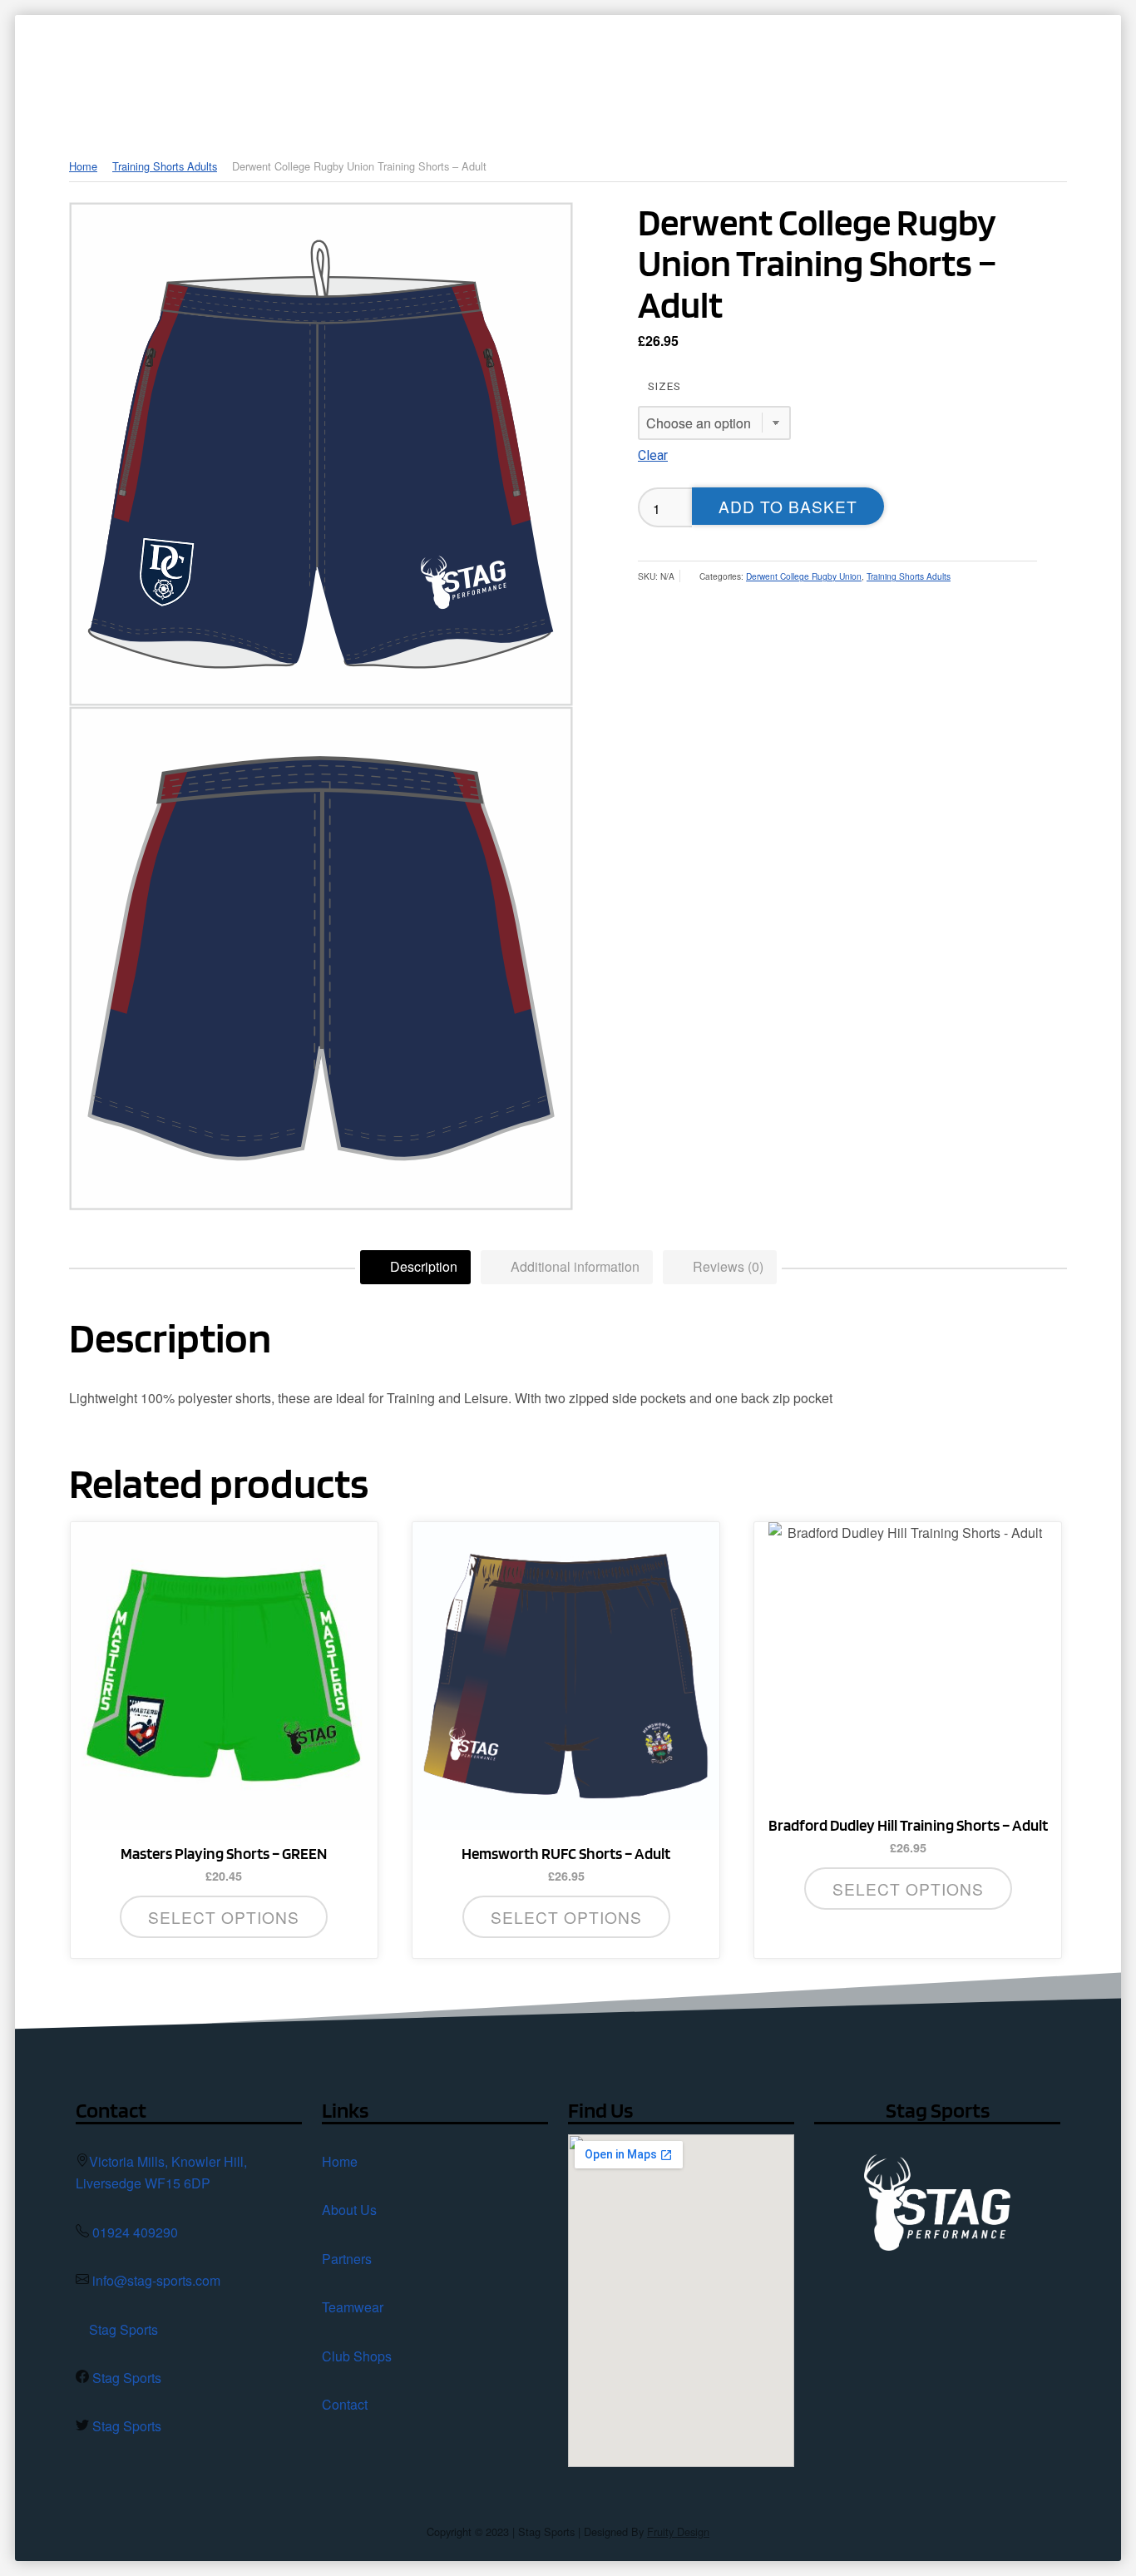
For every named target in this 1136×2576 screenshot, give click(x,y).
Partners (347, 2259)
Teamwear (353, 2307)
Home (83, 166)
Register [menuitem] (1054, 71)
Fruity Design (678, 2532)
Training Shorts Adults (165, 166)
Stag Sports (123, 2329)
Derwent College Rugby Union (804, 576)
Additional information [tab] (573, 1266)
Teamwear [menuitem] (701, 71)
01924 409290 (135, 2232)
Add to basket (788, 506)
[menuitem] (404, 71)
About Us (349, 2210)
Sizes (664, 386)
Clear (653, 455)
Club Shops (357, 2356)
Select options (224, 1917)
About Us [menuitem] (484, 71)
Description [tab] (422, 1266)
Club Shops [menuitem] (820, 71)
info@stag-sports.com (156, 2280)
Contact (345, 2404)
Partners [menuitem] (591, 71)
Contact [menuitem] (952, 71)
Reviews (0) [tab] (726, 1266)
